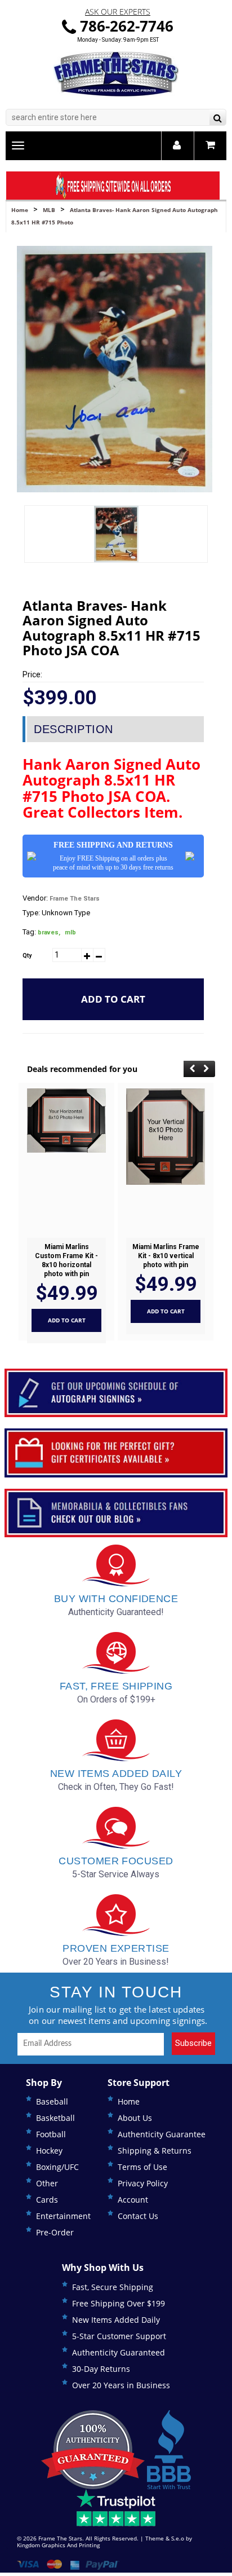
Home (20, 210)
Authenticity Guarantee (162, 2134)
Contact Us (138, 2216)
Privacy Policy (143, 2183)
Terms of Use (142, 2167)
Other (47, 2183)
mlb (70, 932)
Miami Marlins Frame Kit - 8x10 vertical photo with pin (166, 1256)
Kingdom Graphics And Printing (58, 2545)
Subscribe (193, 2043)
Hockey (49, 2151)
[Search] (218, 119)
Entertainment (63, 2216)
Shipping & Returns (155, 2151)
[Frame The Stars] (116, 74)
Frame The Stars (75, 899)
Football (51, 2134)
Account (133, 2200)
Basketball (55, 2118)
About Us (135, 2118)
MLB (49, 210)
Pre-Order (55, 2232)
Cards (47, 2200)
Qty (27, 956)
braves (49, 932)
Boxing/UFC (57, 2167)
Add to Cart (113, 999)
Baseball (52, 2101)
